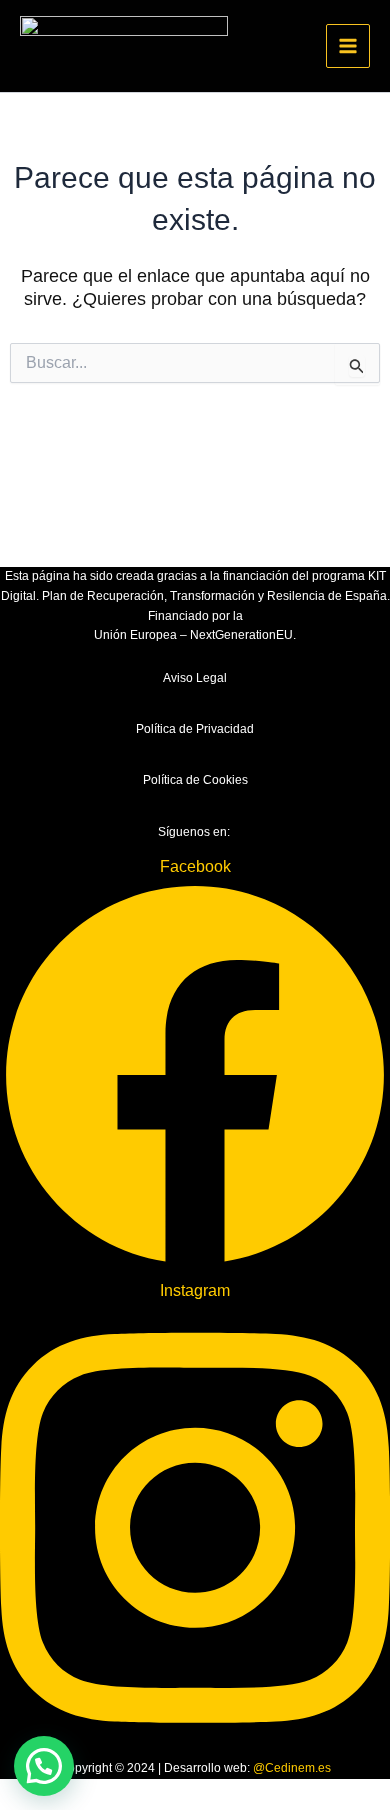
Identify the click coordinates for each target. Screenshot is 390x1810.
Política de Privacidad (195, 729)
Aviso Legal (195, 678)
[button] (44, 1766)
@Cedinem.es (292, 1768)
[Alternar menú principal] (348, 46)
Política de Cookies (195, 780)
